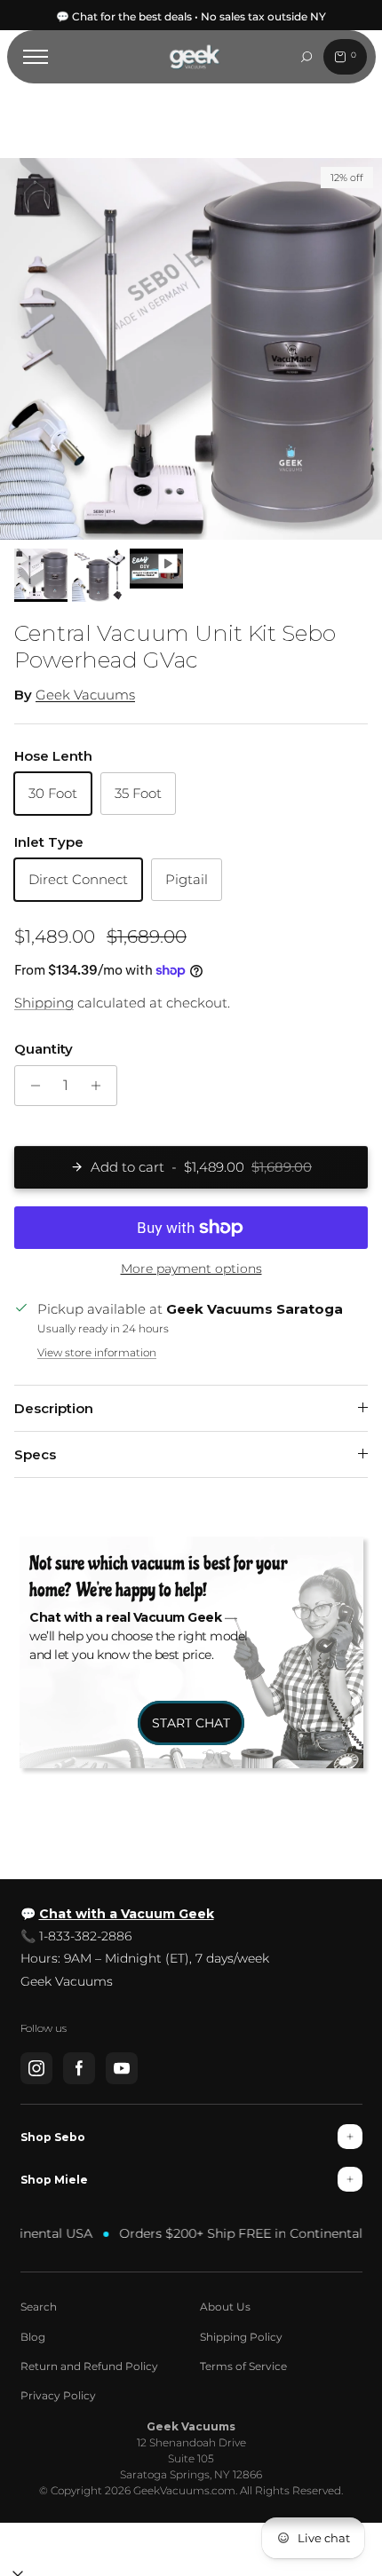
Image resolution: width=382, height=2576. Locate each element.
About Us (225, 2307)
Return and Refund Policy (89, 2366)
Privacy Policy (58, 2395)
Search (39, 2307)
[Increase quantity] (101, 1086)
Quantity (44, 1049)
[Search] (306, 57)
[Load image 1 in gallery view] (191, 349)
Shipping (44, 1003)
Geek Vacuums (85, 695)
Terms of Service (243, 2366)
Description (54, 1408)
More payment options (191, 1269)
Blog (33, 2337)
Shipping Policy (241, 2337)
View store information (97, 1352)
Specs (35, 1454)
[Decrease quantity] (31, 1086)
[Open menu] (36, 57)
